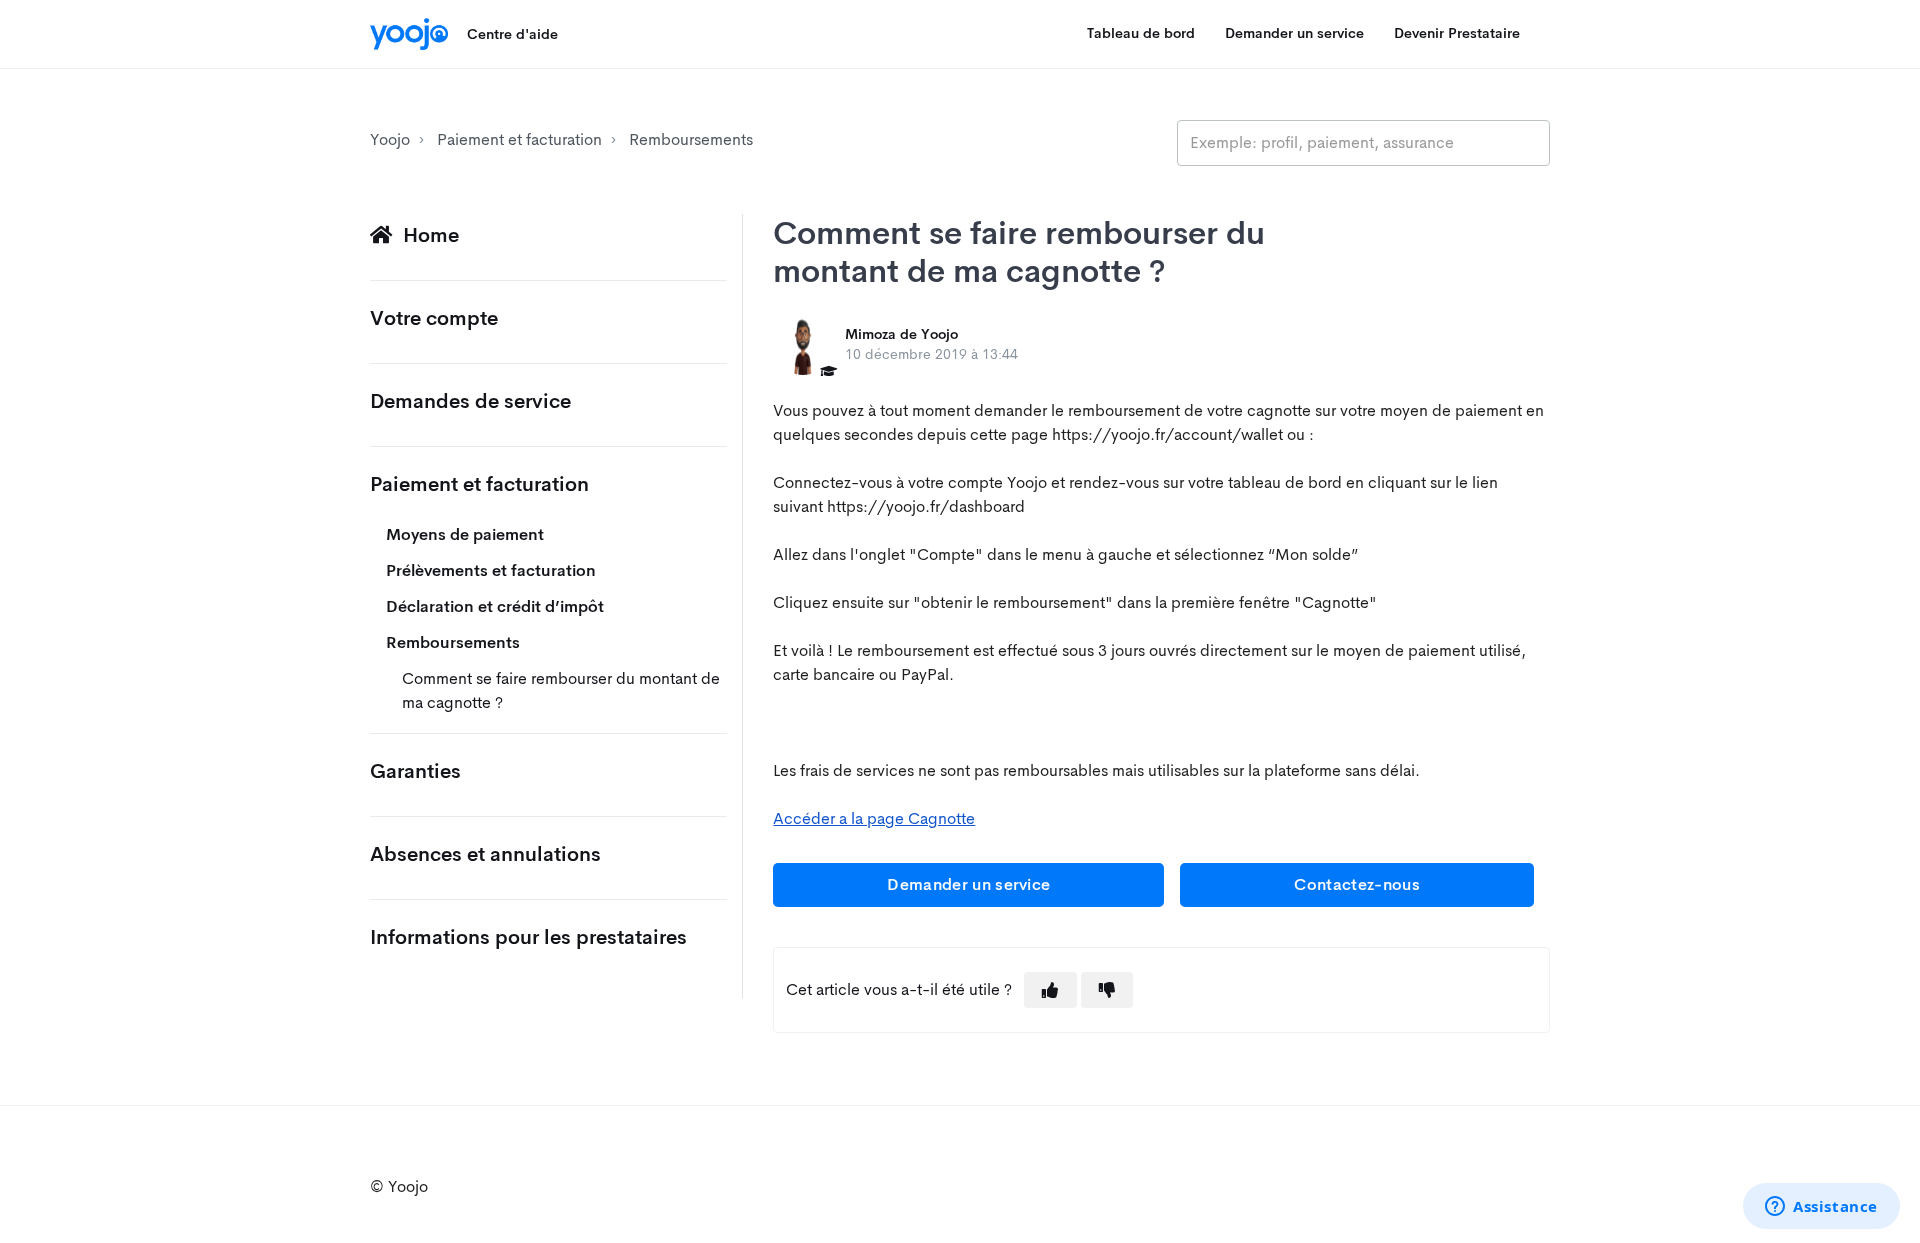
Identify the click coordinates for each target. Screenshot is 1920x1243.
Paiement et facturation (519, 139)
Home (431, 235)
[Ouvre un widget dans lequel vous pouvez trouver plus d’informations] (1821, 1208)
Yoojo (390, 139)
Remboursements (691, 139)
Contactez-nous (1356, 884)
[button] (1050, 990)
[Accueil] (409, 34)
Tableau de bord (1141, 33)
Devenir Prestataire (1457, 33)
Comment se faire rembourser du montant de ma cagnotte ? (561, 690)
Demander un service (1294, 33)
